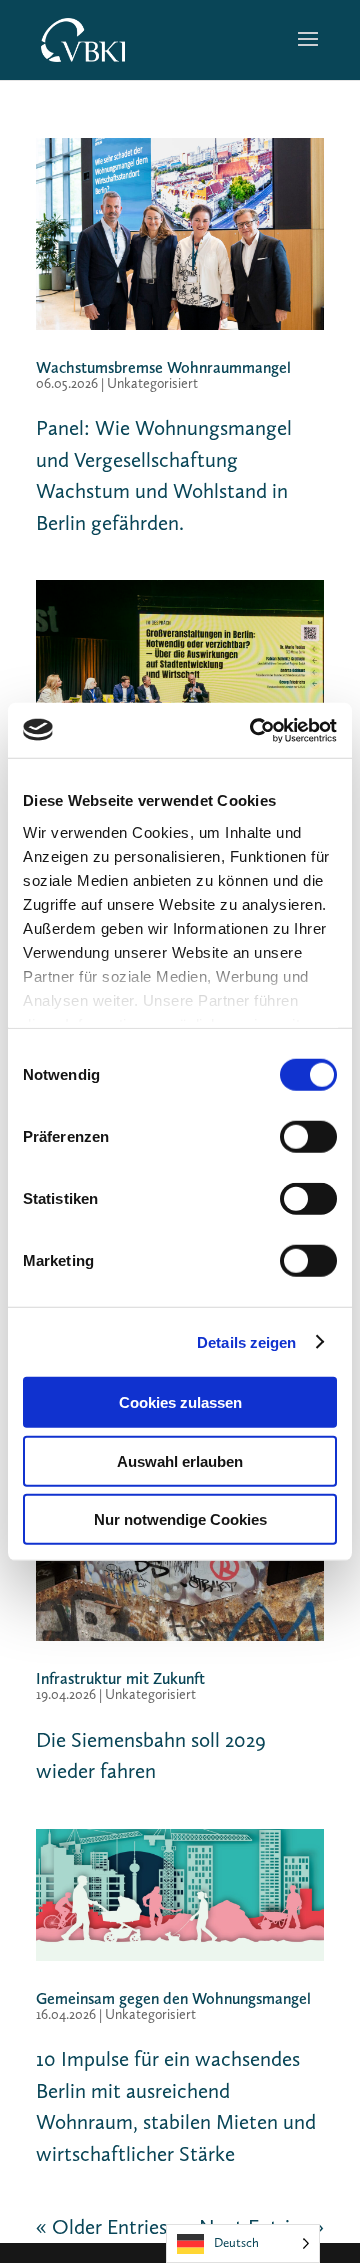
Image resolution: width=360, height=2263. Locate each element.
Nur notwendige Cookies (180, 1519)
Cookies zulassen (180, 1402)
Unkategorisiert (152, 383)
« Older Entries (101, 2226)
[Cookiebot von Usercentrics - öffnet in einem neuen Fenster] (254, 730)
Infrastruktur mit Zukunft (120, 1678)
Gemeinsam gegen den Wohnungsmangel (173, 1998)
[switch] (308, 1137)
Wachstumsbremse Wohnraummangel (163, 367)
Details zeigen (246, 1341)
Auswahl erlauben (180, 1460)
